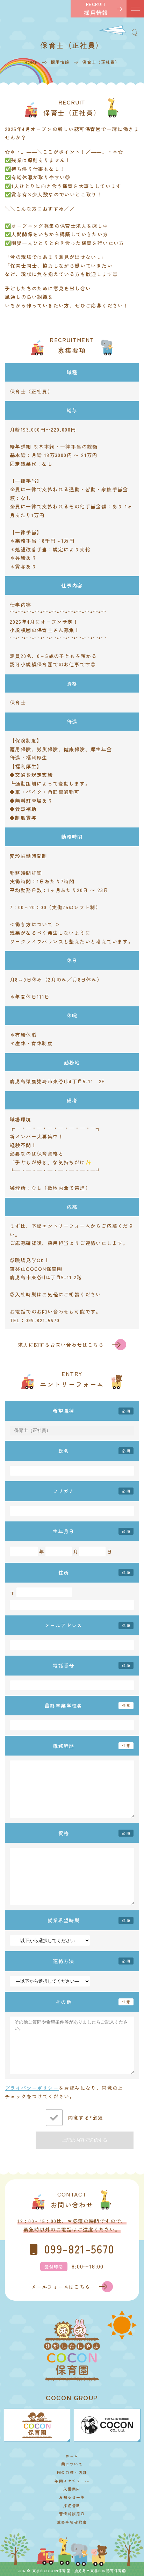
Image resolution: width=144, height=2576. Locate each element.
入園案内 (72, 2489)
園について (72, 2464)
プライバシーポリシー (32, 2088)
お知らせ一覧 (72, 2497)
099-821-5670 (79, 2249)
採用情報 (72, 2506)
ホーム (72, 2456)
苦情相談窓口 (72, 2514)
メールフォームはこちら (61, 2287)
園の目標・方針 (72, 2472)
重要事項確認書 (72, 2522)
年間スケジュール (72, 2481)
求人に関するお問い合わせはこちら (61, 1345)
